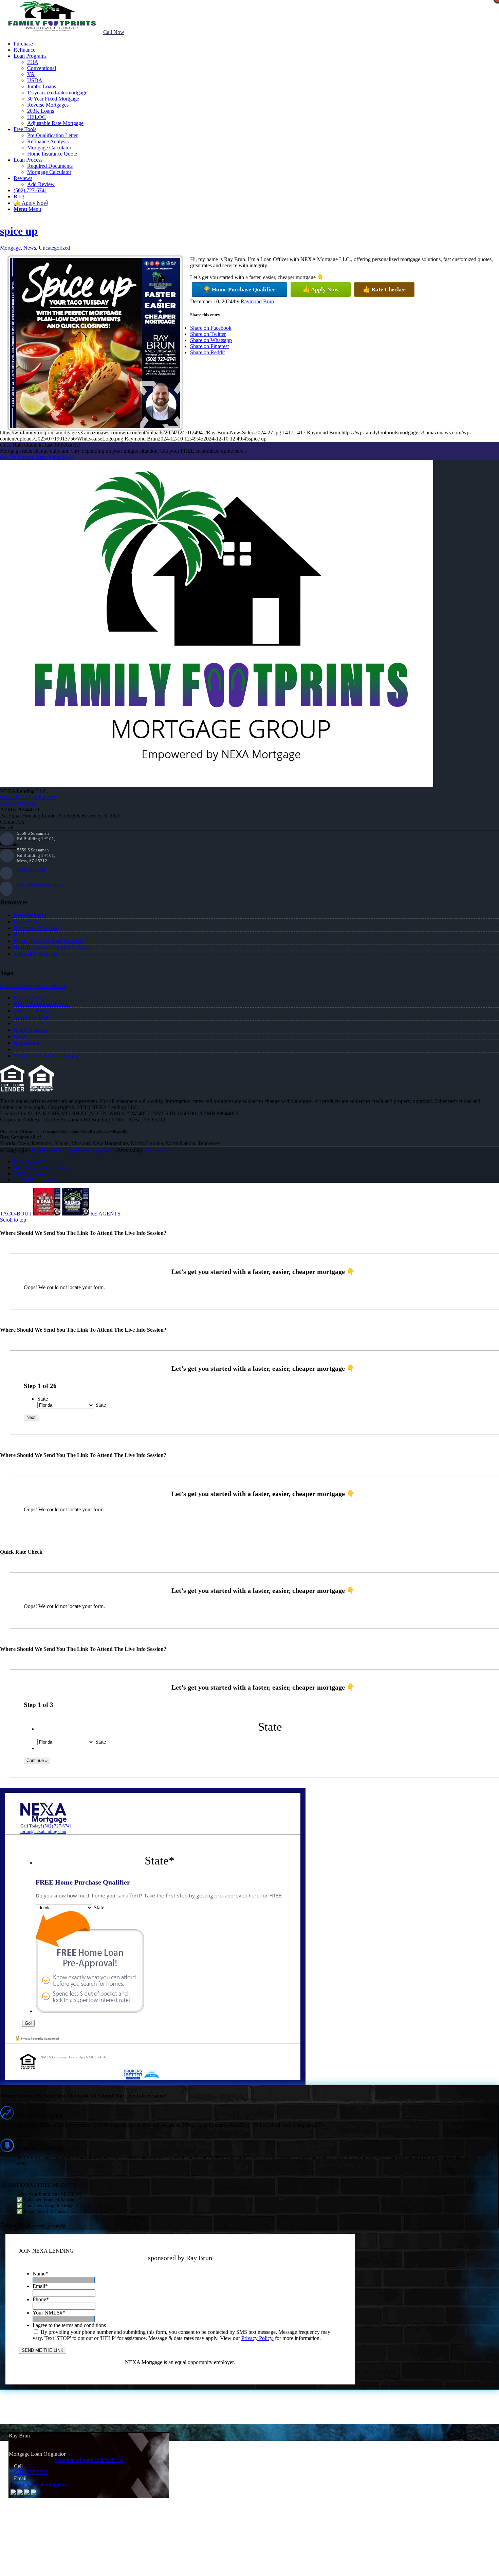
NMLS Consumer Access (41, 1004)
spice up (19, 231)
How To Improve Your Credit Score (52, 947)
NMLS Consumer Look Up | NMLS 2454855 (76, 2057)
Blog (19, 934)
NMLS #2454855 (33, 1011)
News (30, 248)
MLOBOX (156, 1150)
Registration (26, 1043)
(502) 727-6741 (31, 869)
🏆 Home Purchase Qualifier (239, 290)
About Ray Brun (32, 1017)
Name (40, 2274)
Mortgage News (16, 987)
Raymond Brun (257, 301)
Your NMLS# (49, 2313)
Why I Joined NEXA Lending (46, 1056)
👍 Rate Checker (384, 290)
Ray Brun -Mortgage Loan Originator (72, 1150)
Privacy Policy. (257, 2338)
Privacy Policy (29, 998)
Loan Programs (30, 915)
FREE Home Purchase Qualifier (48, 941)
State (43, 1399)
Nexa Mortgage (50, 987)
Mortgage (10, 248)
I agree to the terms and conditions (69, 2325)
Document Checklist (35, 928)
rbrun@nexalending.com (40, 884)
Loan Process (28, 922)
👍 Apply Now (321, 290)
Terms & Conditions (35, 954)
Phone (41, 2299)
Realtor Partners (31, 1030)
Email (40, 2286)
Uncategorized (54, 248)
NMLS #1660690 (19, 803)
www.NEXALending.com (29, 797)
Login (20, 1036)
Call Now (114, 32)
